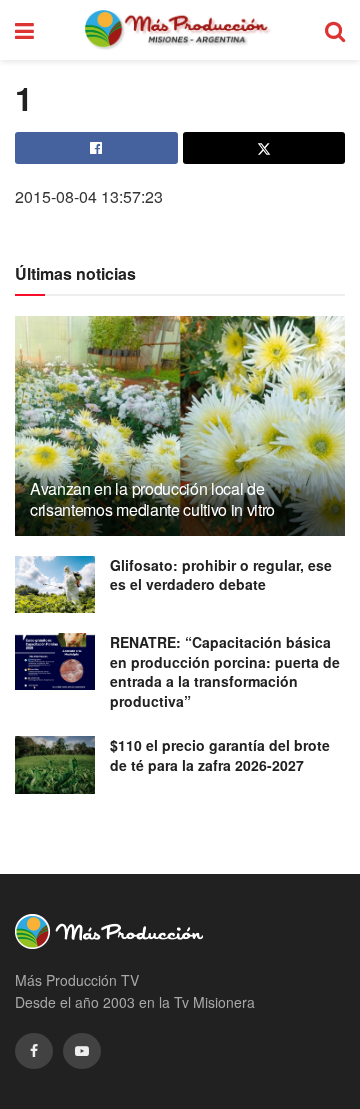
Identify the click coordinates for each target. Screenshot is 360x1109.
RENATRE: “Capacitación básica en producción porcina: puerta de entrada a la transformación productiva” (225, 671)
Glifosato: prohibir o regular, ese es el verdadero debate (221, 575)
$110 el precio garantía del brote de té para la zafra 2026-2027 (220, 755)
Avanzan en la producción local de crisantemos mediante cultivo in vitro (152, 499)
